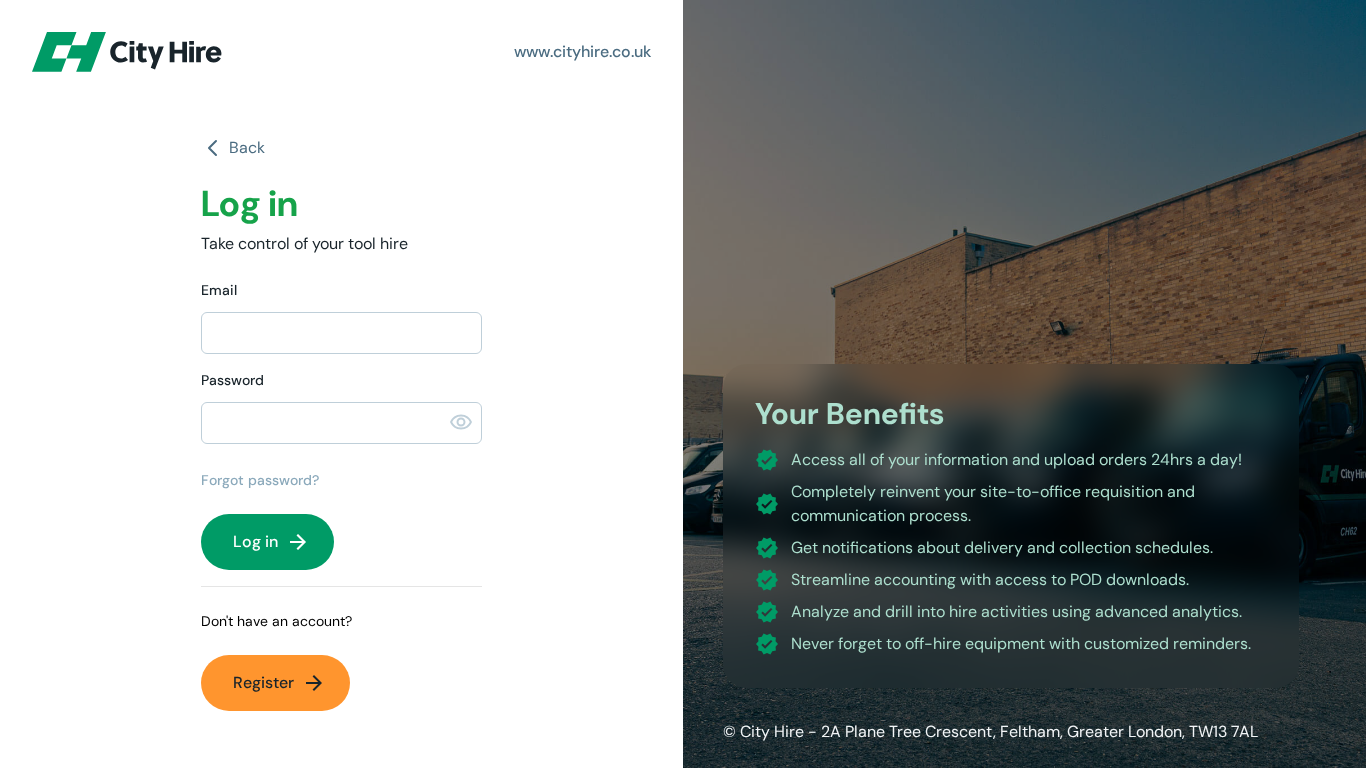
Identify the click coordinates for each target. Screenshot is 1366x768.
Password (232, 380)
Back (247, 147)
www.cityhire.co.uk (582, 51)
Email (219, 290)
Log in (271, 542)
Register (279, 683)
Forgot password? (260, 480)
